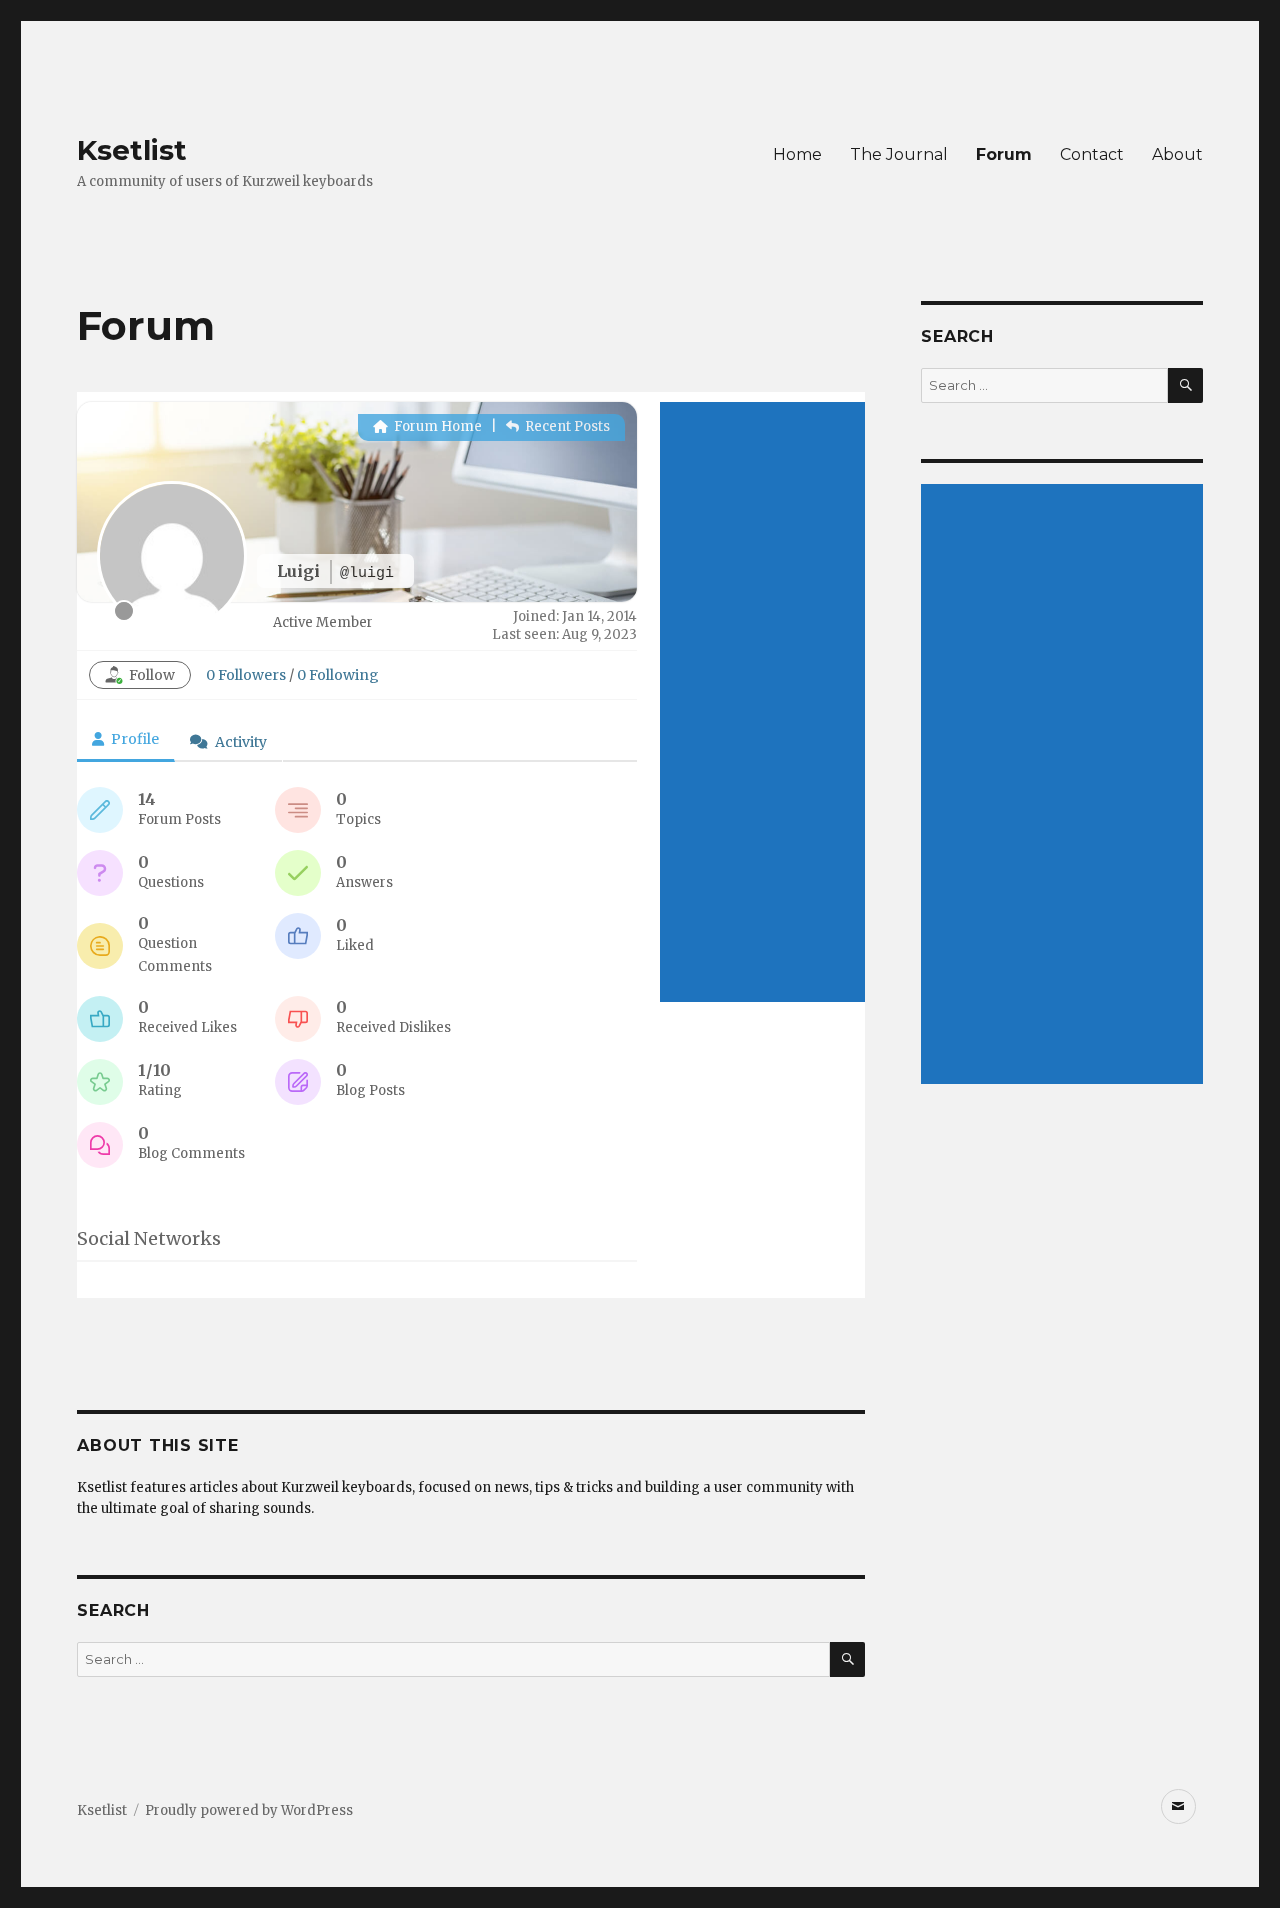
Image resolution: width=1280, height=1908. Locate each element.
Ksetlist (132, 150)
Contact (1092, 154)
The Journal (899, 154)
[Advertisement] (762, 702)
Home (797, 154)
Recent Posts (566, 426)
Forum (1004, 154)
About (1177, 154)
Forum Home (436, 426)
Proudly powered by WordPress (249, 1810)
